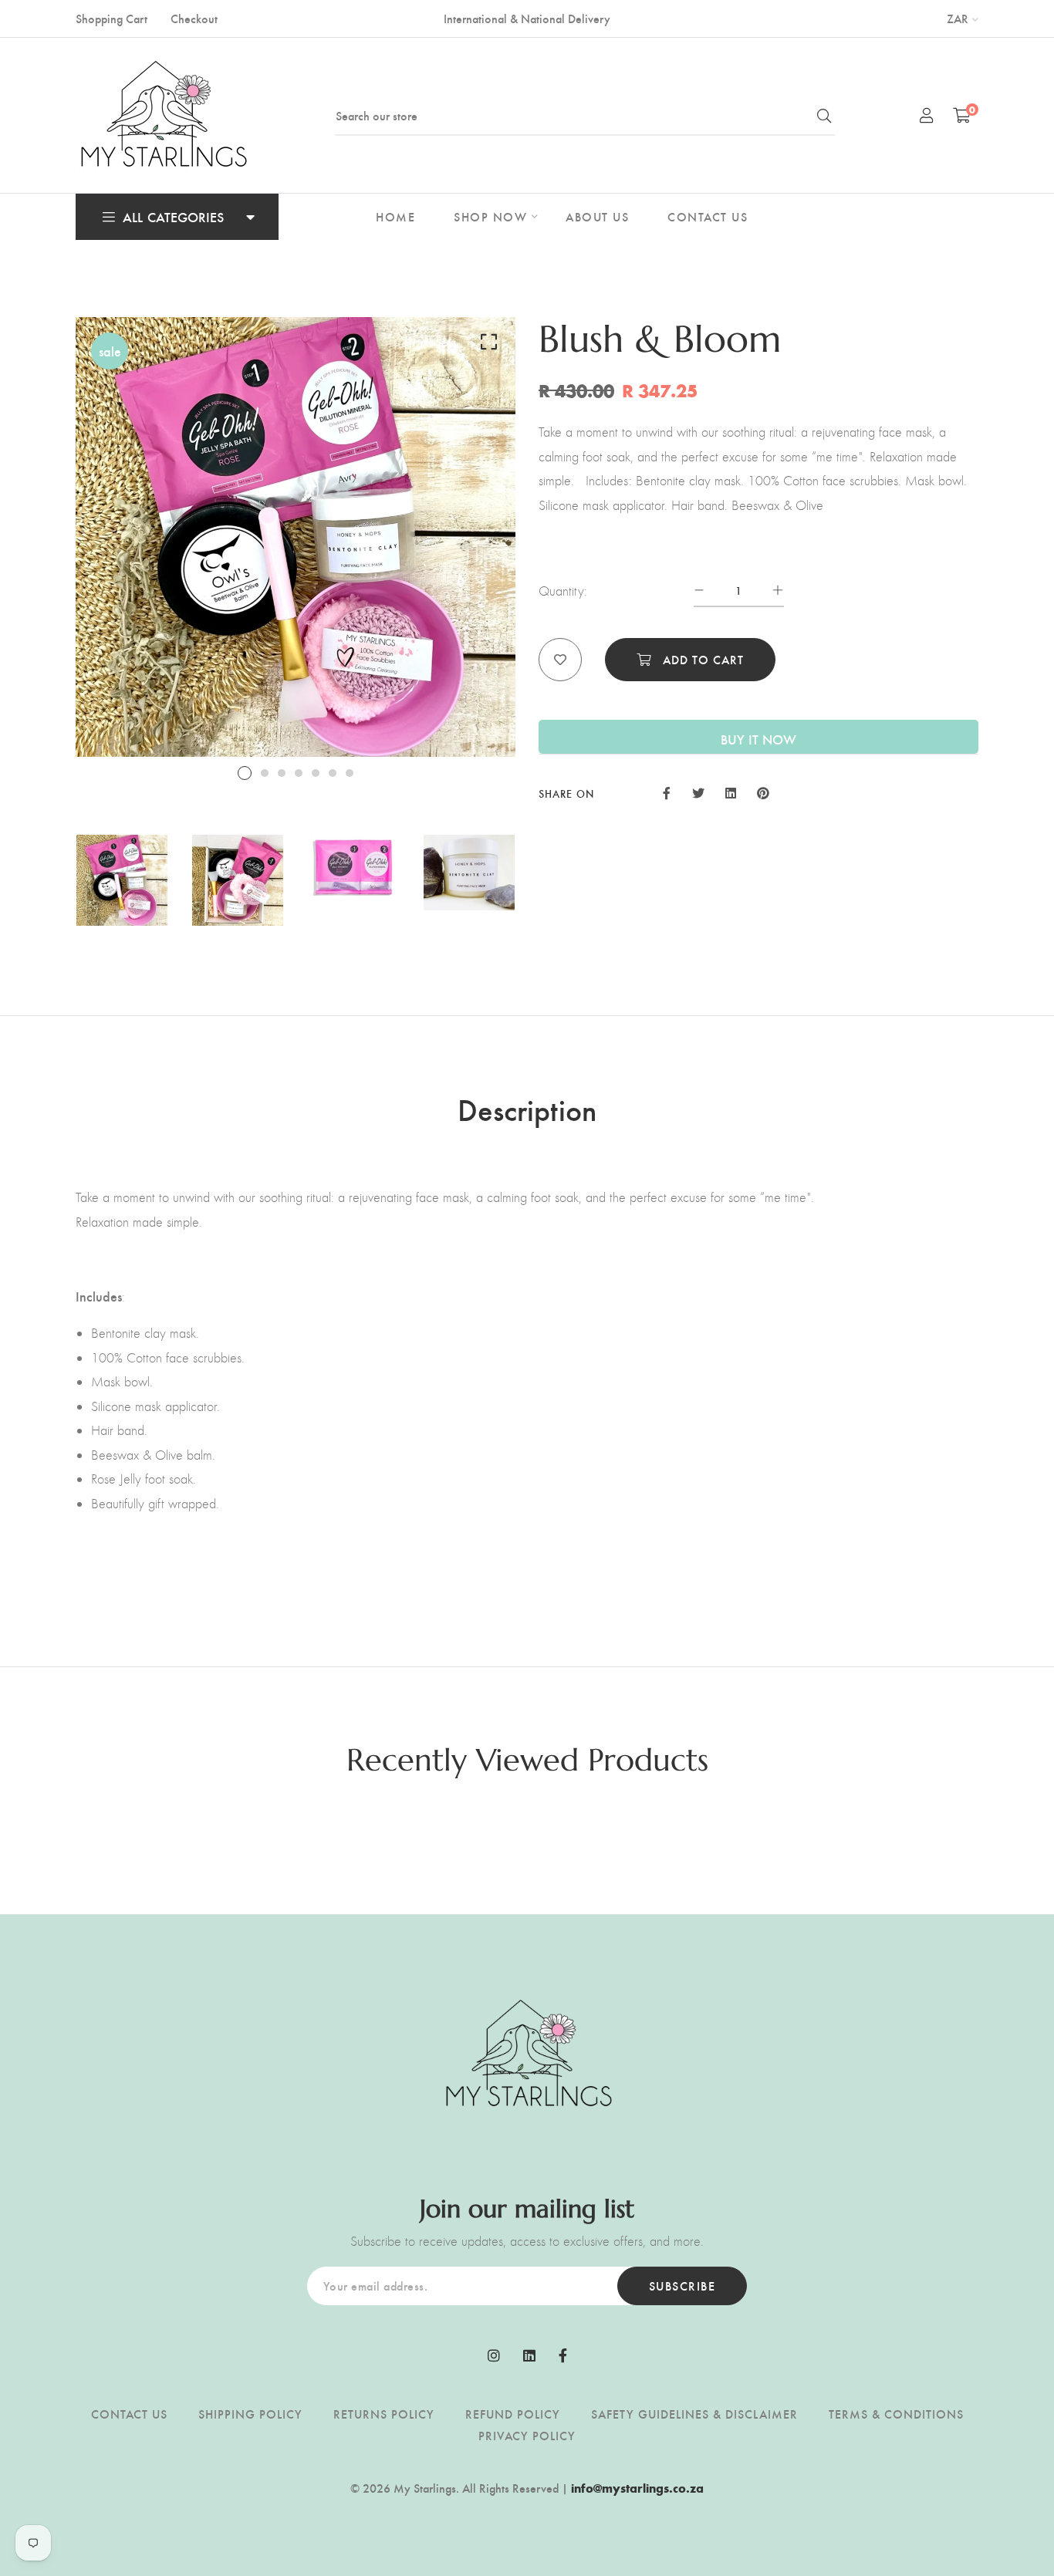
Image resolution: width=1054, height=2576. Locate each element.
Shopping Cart (111, 18)
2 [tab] (265, 773)
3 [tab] (282, 773)
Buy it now (758, 739)
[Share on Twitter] (698, 792)
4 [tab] (299, 773)
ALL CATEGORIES (173, 216)
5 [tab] (316, 773)
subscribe (682, 2286)
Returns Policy (384, 2414)
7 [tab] (350, 773)
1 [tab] (245, 773)
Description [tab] (527, 1109)
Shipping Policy (250, 2414)
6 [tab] (333, 773)
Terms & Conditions (896, 2414)
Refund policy (513, 2414)
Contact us (129, 2414)
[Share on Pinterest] (763, 792)
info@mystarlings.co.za (637, 2488)
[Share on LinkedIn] (731, 792)
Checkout (194, 18)
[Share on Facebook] (667, 792)
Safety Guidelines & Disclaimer (694, 2414)
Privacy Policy (527, 2435)
